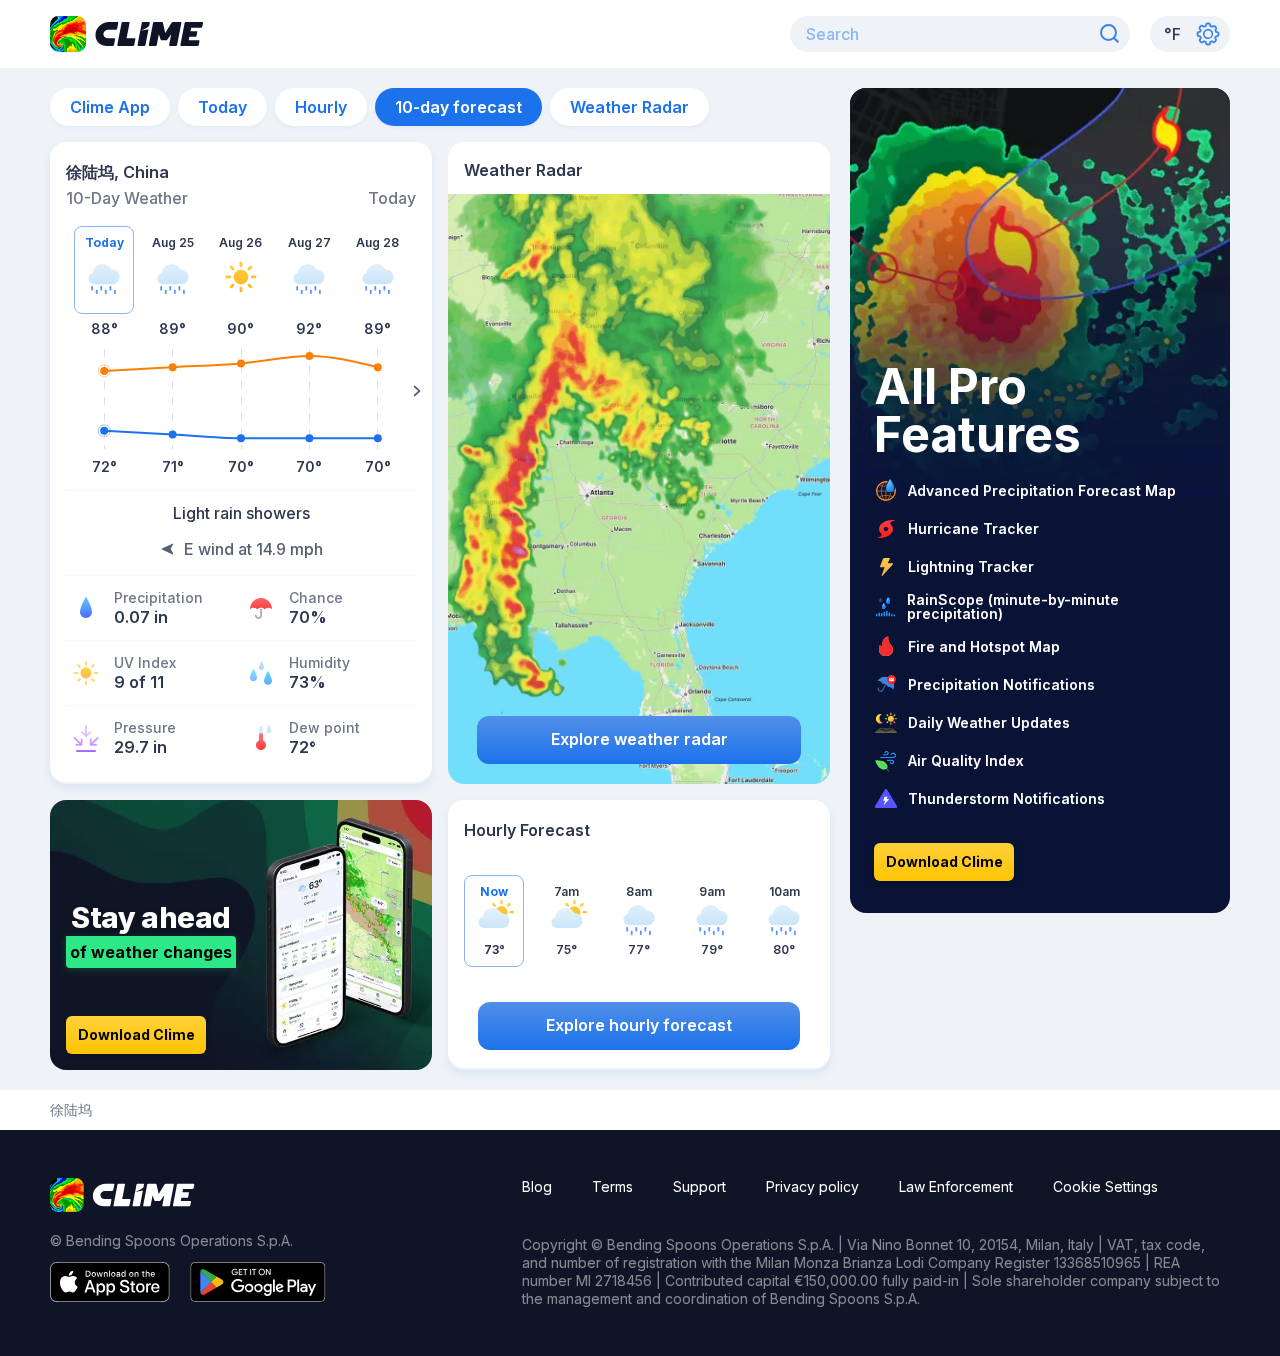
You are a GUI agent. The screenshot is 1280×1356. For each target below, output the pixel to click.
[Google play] (258, 1296)
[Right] (417, 391)
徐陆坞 (71, 1110)
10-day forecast (458, 107)
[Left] (65, 391)
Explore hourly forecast (639, 1025)
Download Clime (136, 1034)
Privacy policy (812, 1186)
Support (699, 1186)
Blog (537, 1186)
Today (222, 107)
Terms (612, 1186)
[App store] (110, 1296)
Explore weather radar (639, 739)
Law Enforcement (956, 1186)
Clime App (110, 107)
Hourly (321, 107)
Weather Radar (629, 107)
